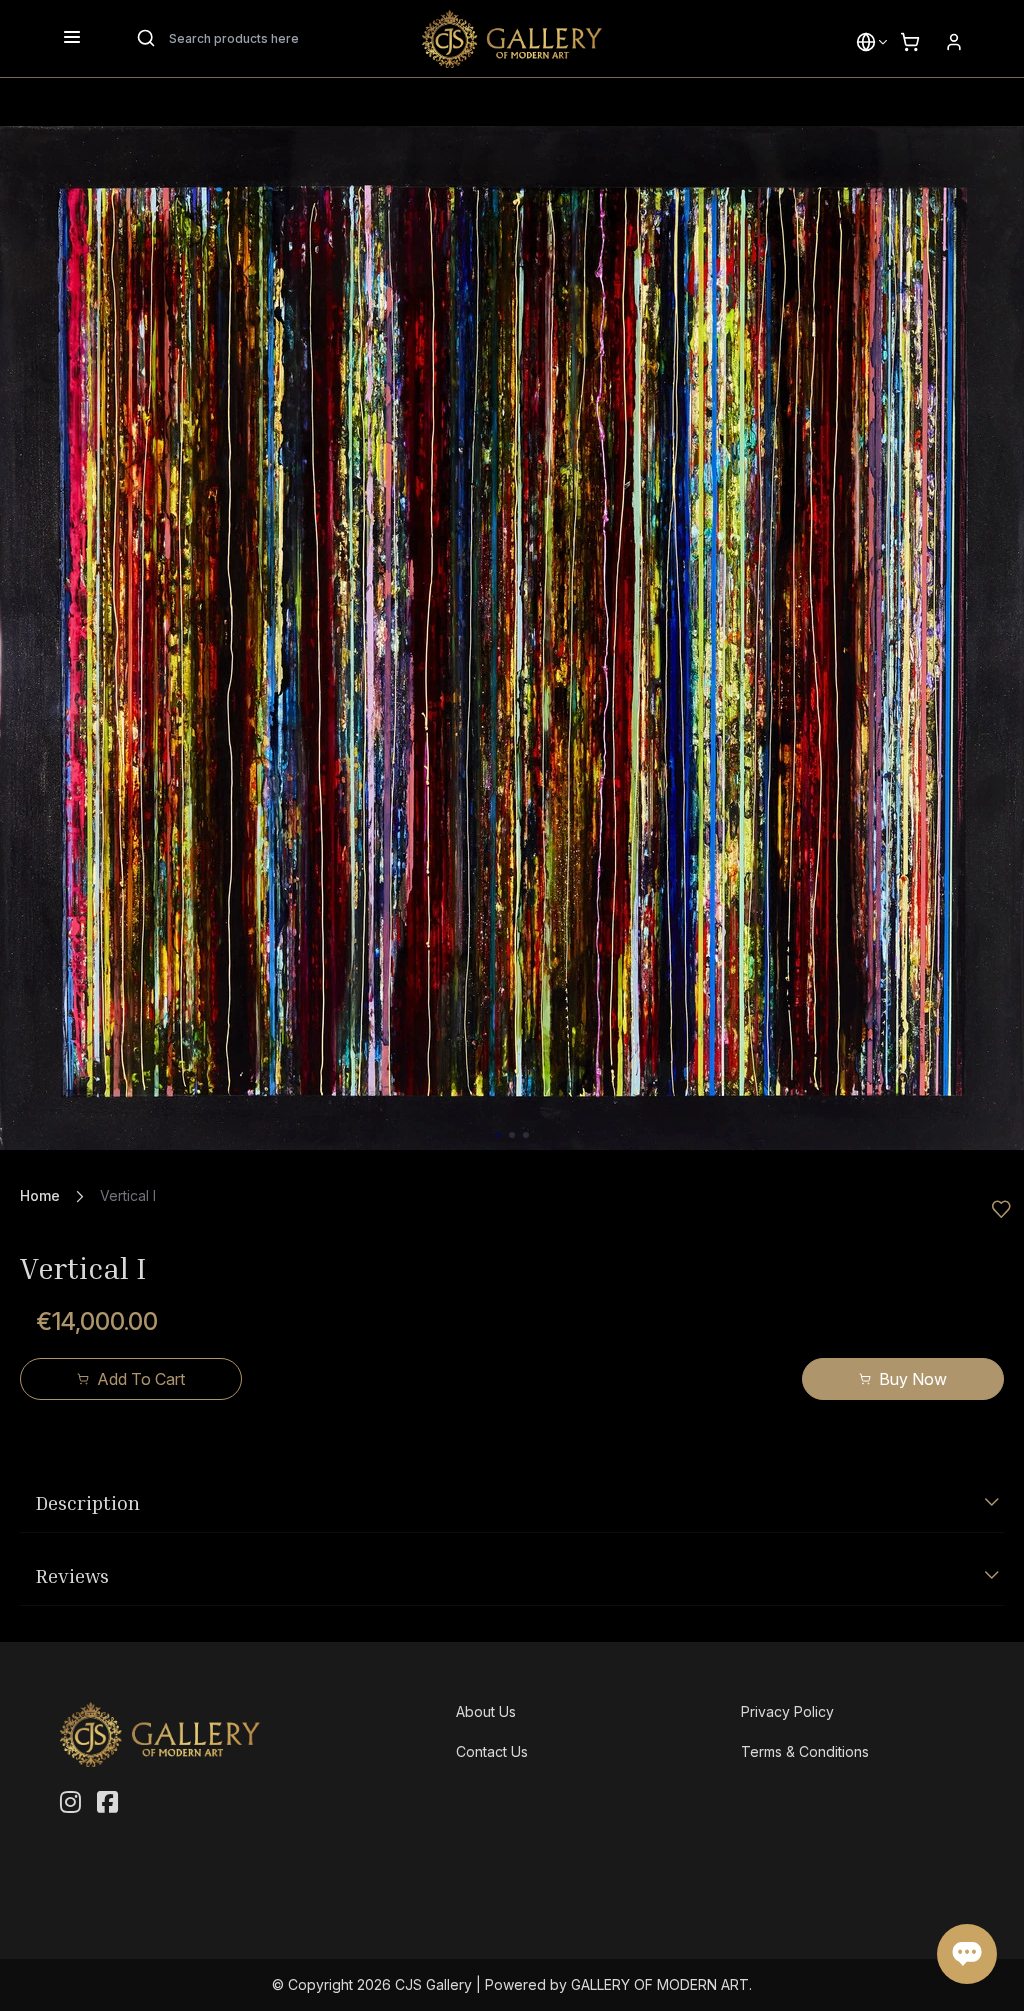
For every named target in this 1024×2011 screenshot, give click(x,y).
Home (40, 1195)
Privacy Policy (787, 1711)
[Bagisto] (512, 39)
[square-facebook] (107, 1803)
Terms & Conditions (805, 1751)
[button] (866, 42)
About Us (486, 1711)
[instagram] (70, 1803)
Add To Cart (141, 1379)
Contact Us (492, 1751)
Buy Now (913, 1379)
